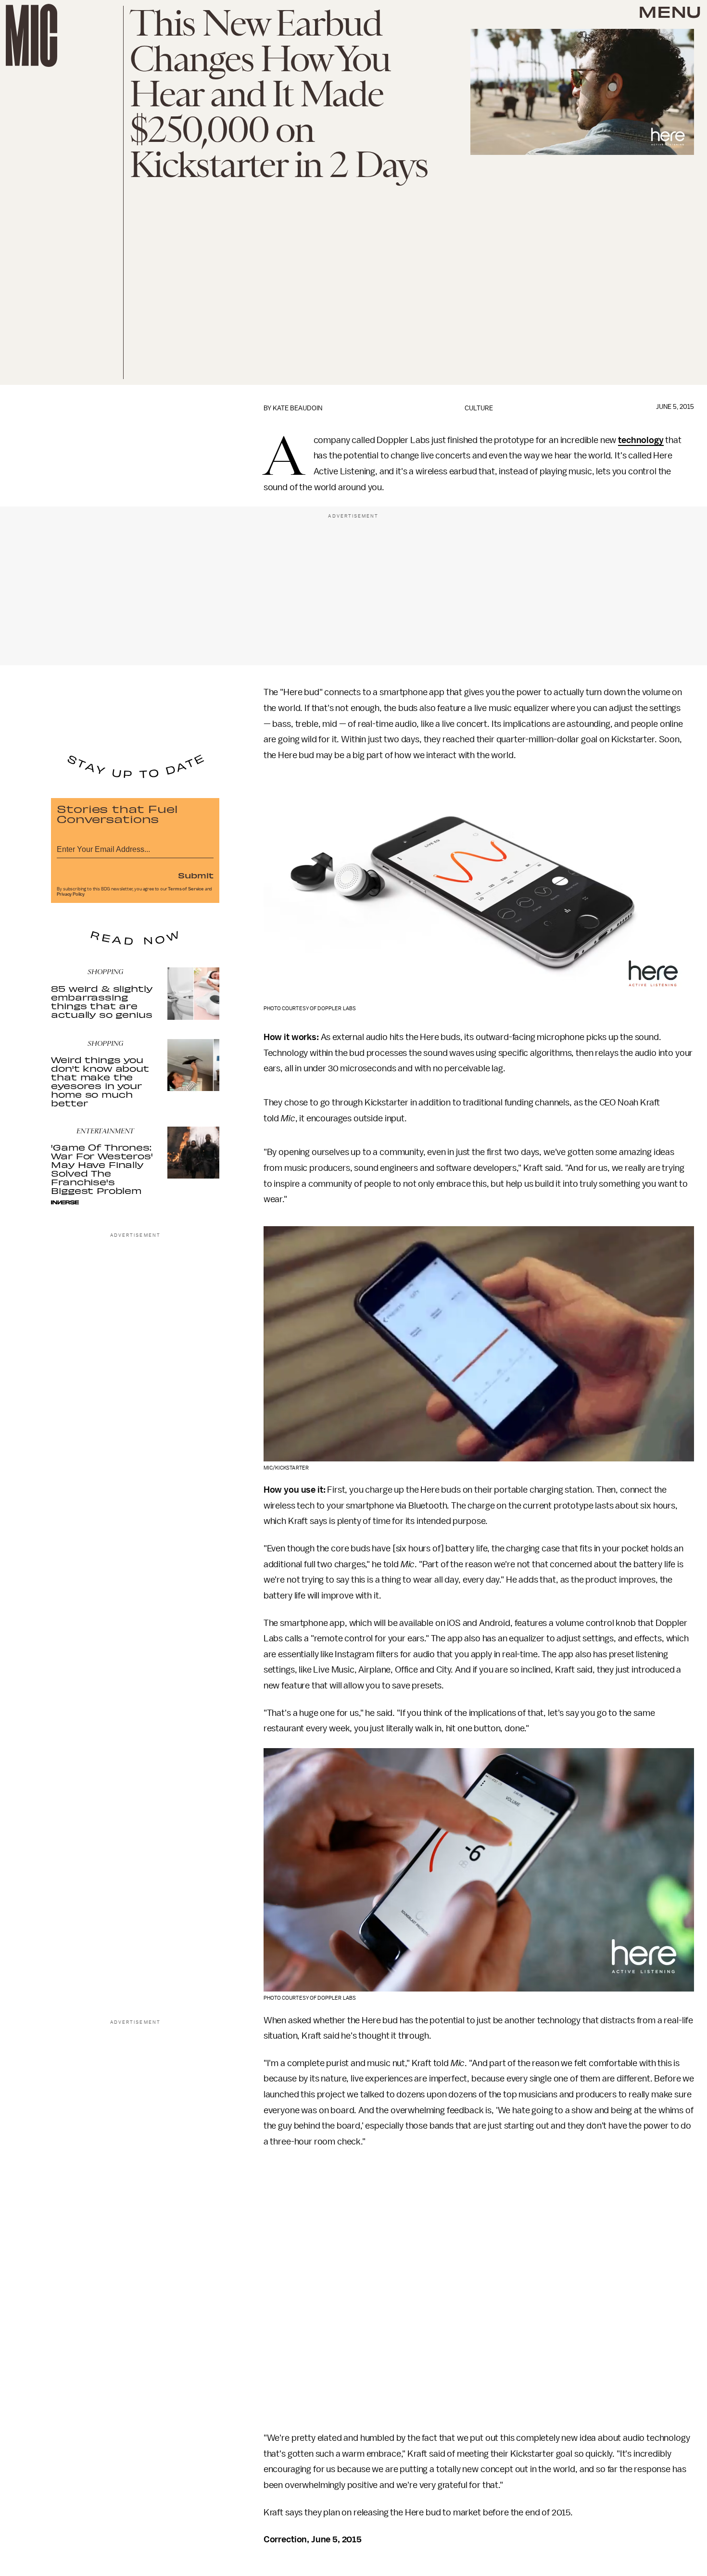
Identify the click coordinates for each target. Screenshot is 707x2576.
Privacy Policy (71, 894)
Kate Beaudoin (297, 408)
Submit (196, 875)
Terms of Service (186, 889)
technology (641, 440)
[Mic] (32, 35)
